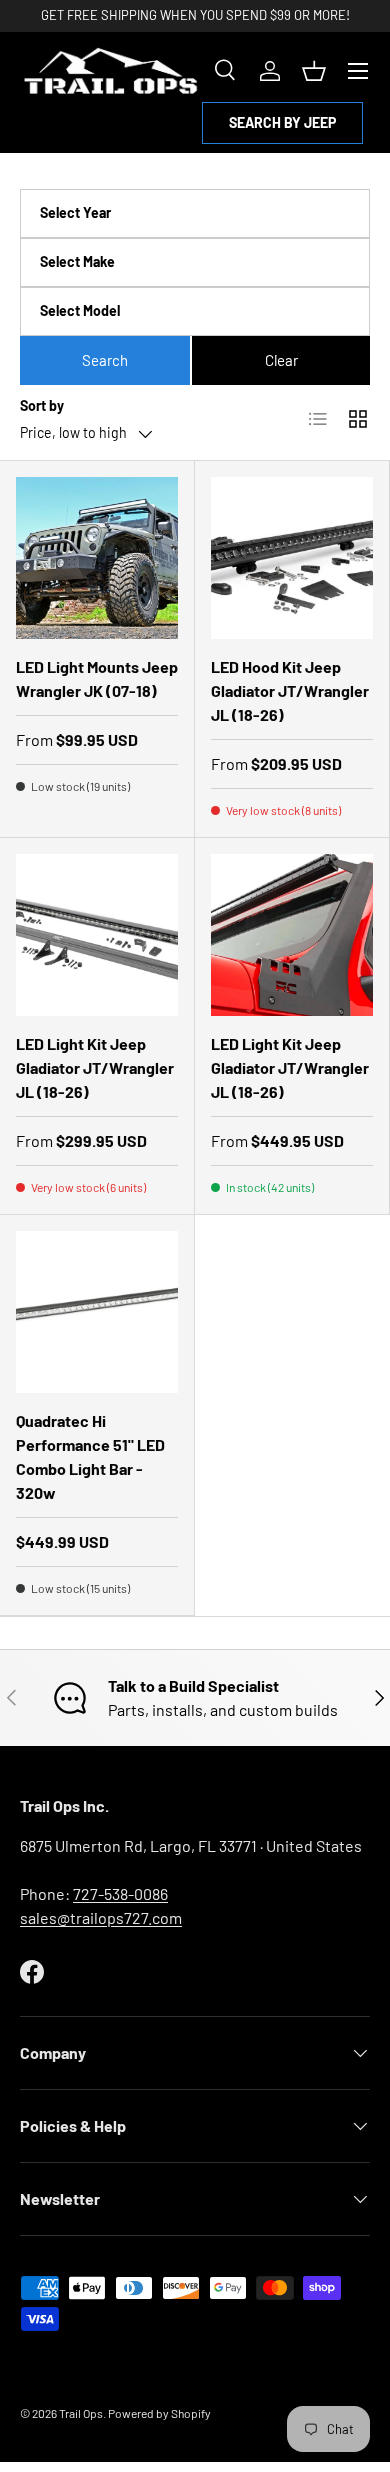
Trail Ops (81, 2413)
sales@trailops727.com (101, 1917)
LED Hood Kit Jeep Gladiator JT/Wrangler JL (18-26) (290, 690)
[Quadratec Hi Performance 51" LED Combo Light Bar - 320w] (97, 1312)
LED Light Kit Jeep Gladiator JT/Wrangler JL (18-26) (95, 1067)
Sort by (42, 405)
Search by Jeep (282, 122)
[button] (314, 71)
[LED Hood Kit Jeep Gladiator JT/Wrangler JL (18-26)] (292, 558)
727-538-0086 (120, 1893)
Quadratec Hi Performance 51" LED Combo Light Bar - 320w (90, 1456)
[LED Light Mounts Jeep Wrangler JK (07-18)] (97, 558)
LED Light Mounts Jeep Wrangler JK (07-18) (97, 678)
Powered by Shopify (159, 2413)
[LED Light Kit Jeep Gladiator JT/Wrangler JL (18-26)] (97, 935)
